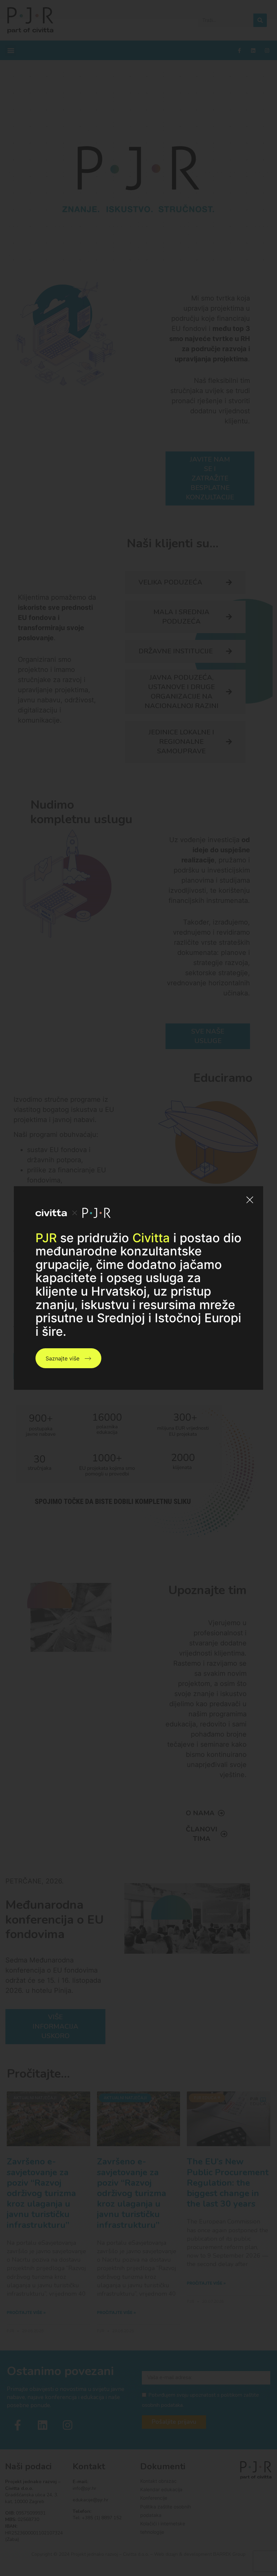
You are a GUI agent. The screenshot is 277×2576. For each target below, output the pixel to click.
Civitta (151, 1238)
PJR (46, 1238)
